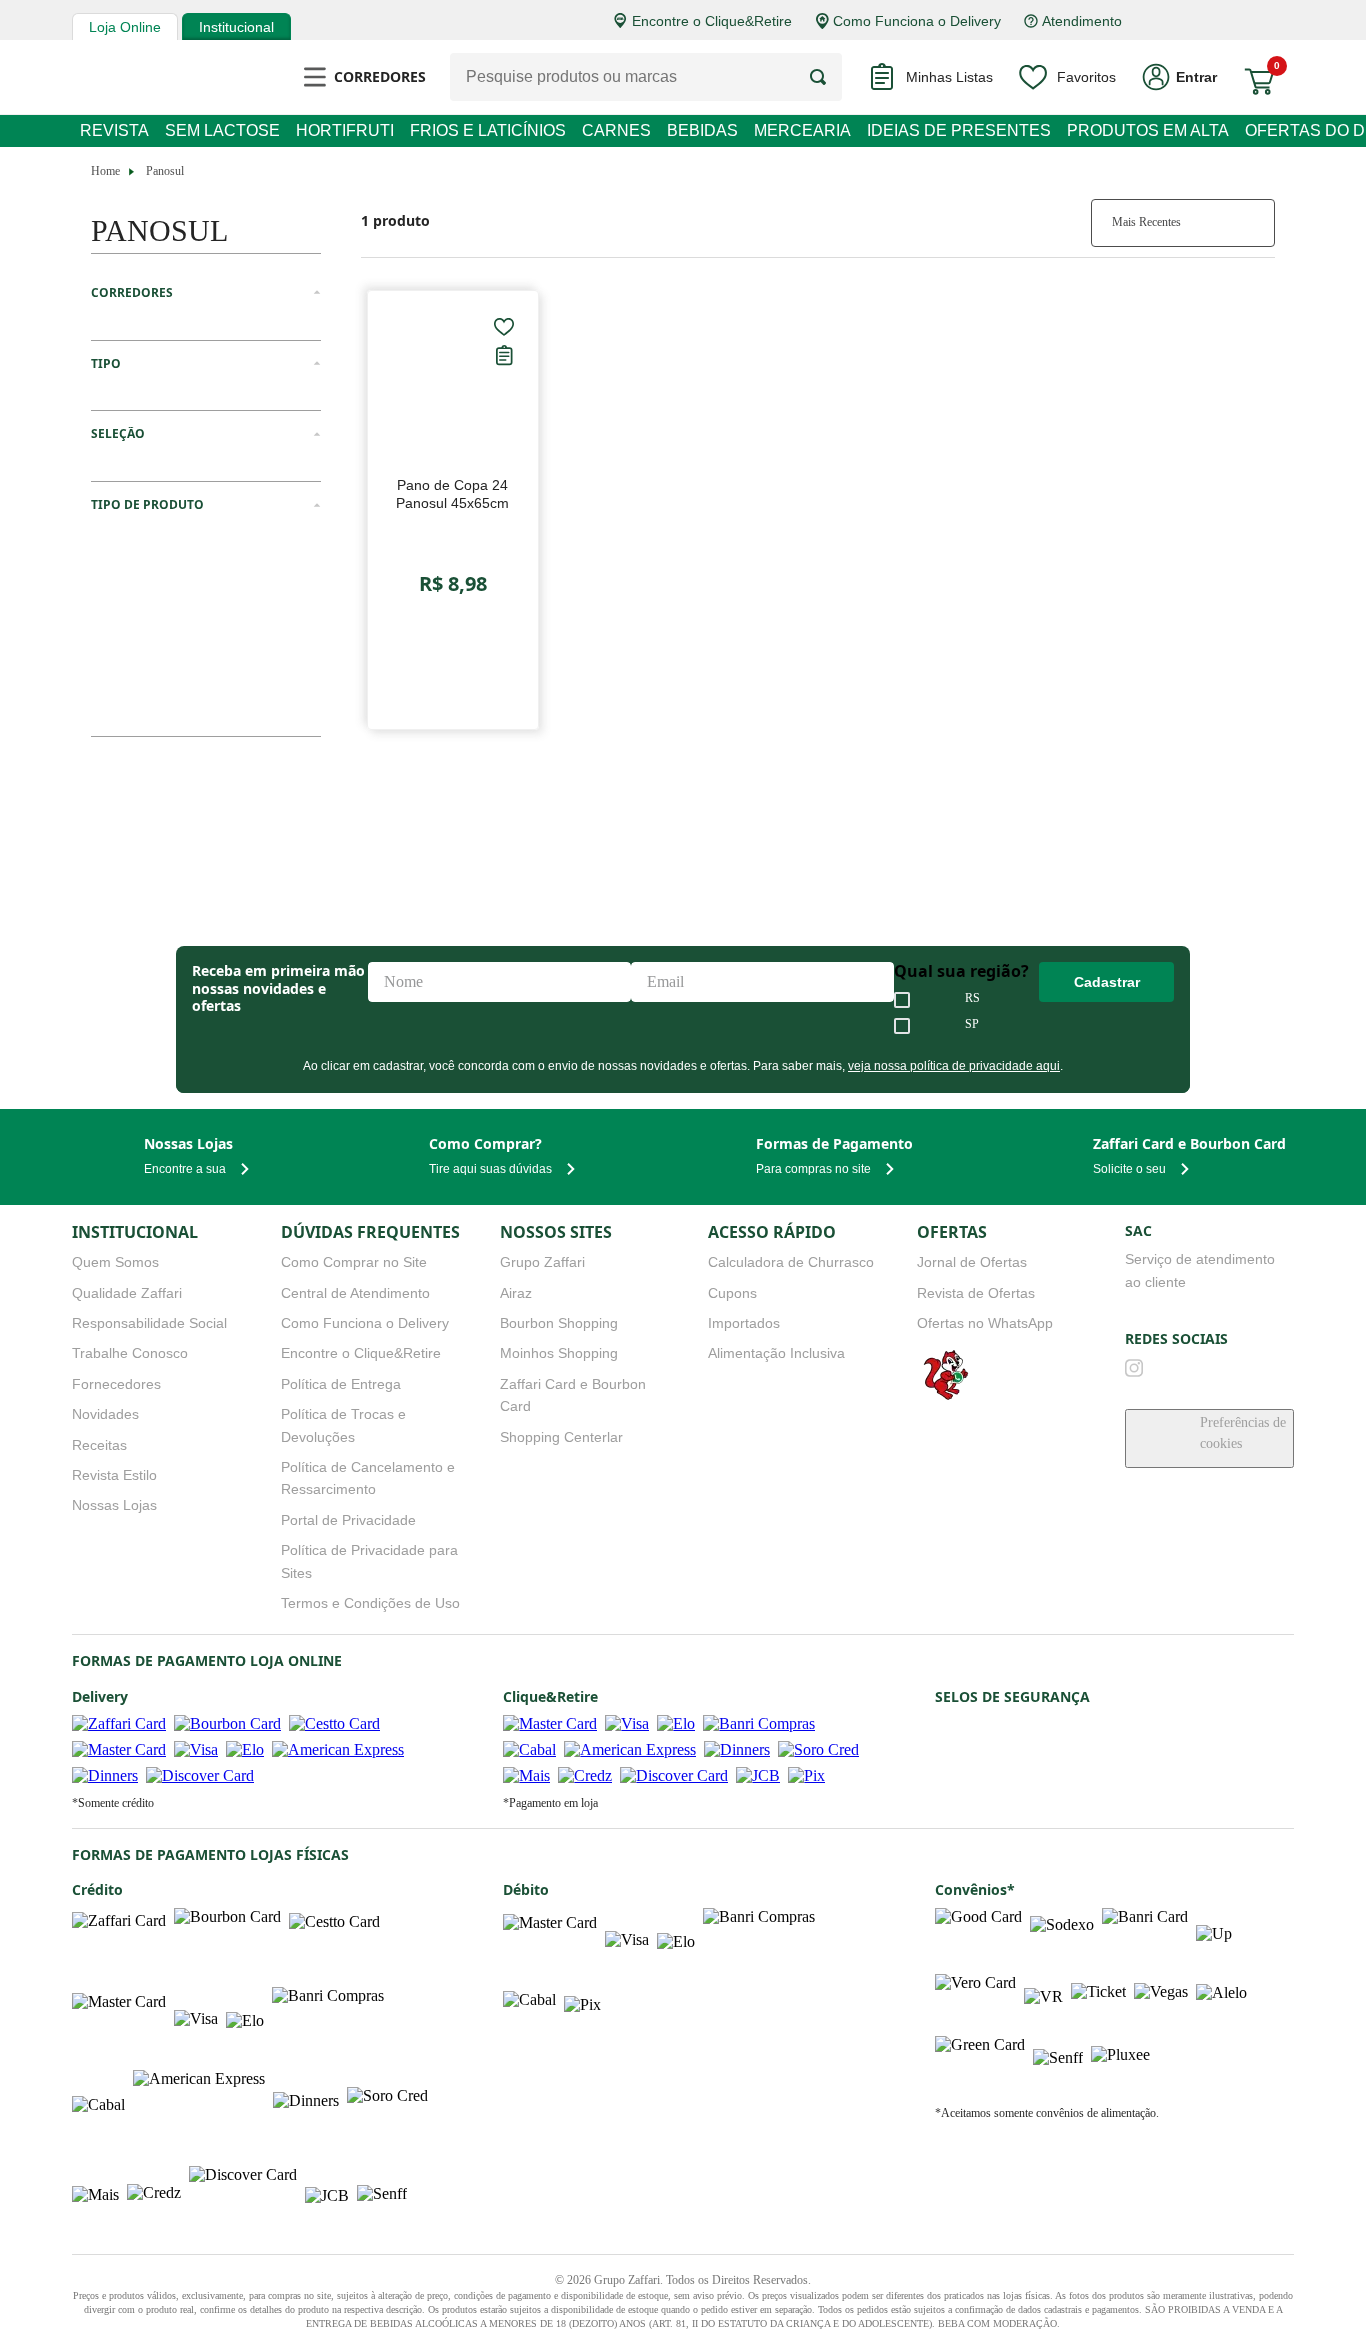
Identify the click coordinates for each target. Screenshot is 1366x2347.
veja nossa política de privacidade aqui (942, 981)
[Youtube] (1172, 1283)
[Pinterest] (1285, 1283)
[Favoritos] (504, 327)
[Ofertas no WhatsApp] (945, 1313)
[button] (206, 293)
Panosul (170, 171)
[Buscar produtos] (826, 77)
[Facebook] (1209, 1283)
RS (976, 914)
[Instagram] (1134, 1283)
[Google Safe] (993, 1659)
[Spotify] (1247, 1283)
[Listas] (504, 354)
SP (976, 940)
